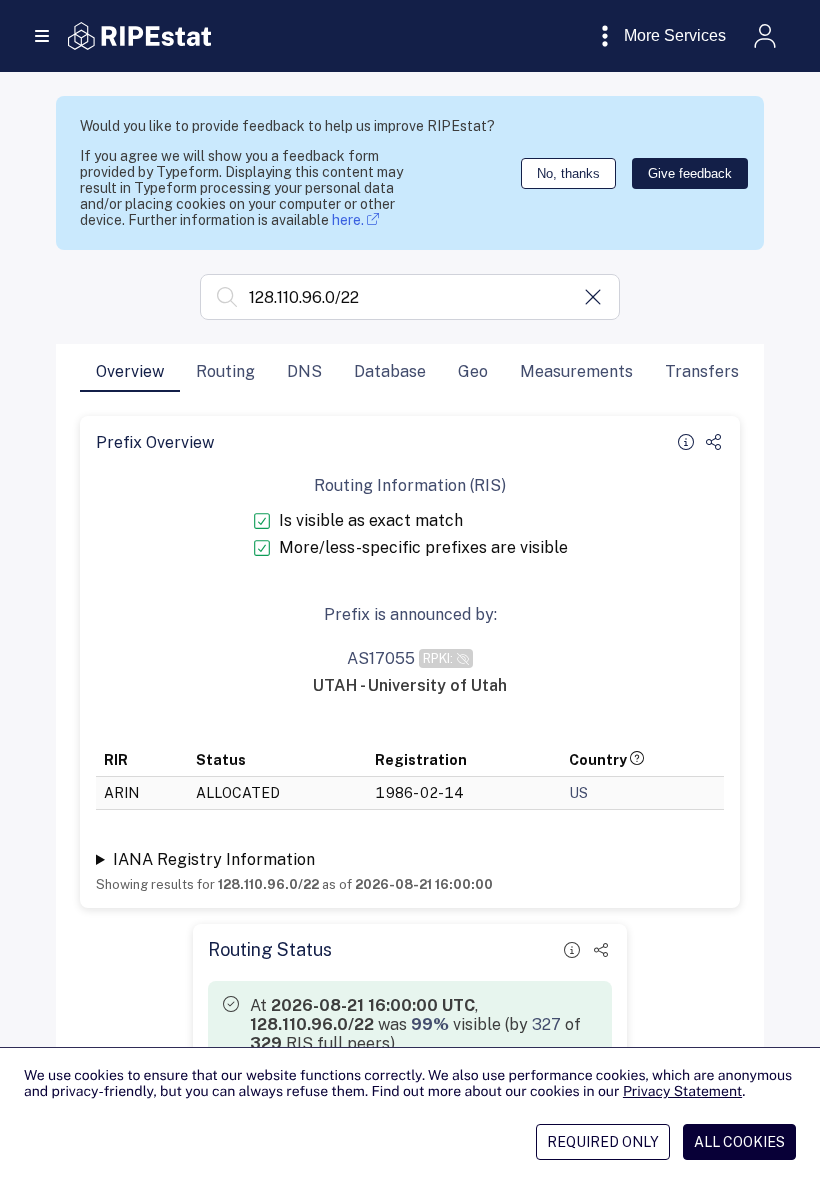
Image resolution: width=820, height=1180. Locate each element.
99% (430, 1024)
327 (546, 1024)
